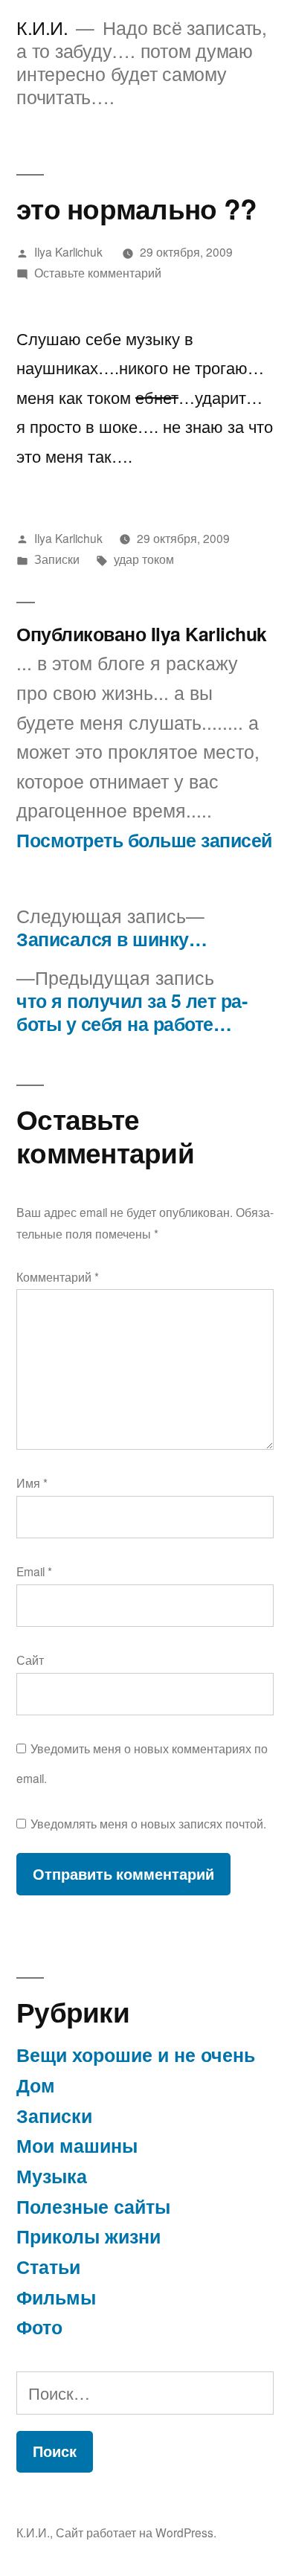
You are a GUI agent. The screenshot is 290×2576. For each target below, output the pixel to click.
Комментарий (58, 1276)
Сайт (30, 1660)
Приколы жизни (88, 2236)
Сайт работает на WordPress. (136, 2532)
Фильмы (56, 2297)
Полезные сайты (93, 2206)
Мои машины (77, 2145)
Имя (32, 1483)
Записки (57, 559)
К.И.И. (42, 27)
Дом (36, 2085)
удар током (144, 559)
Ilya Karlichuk (68, 251)
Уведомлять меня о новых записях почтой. (148, 1823)
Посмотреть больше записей (144, 841)
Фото (39, 2327)
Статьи (48, 2267)
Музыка (52, 2176)
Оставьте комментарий (98, 272)
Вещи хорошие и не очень (136, 2055)
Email (34, 1571)
